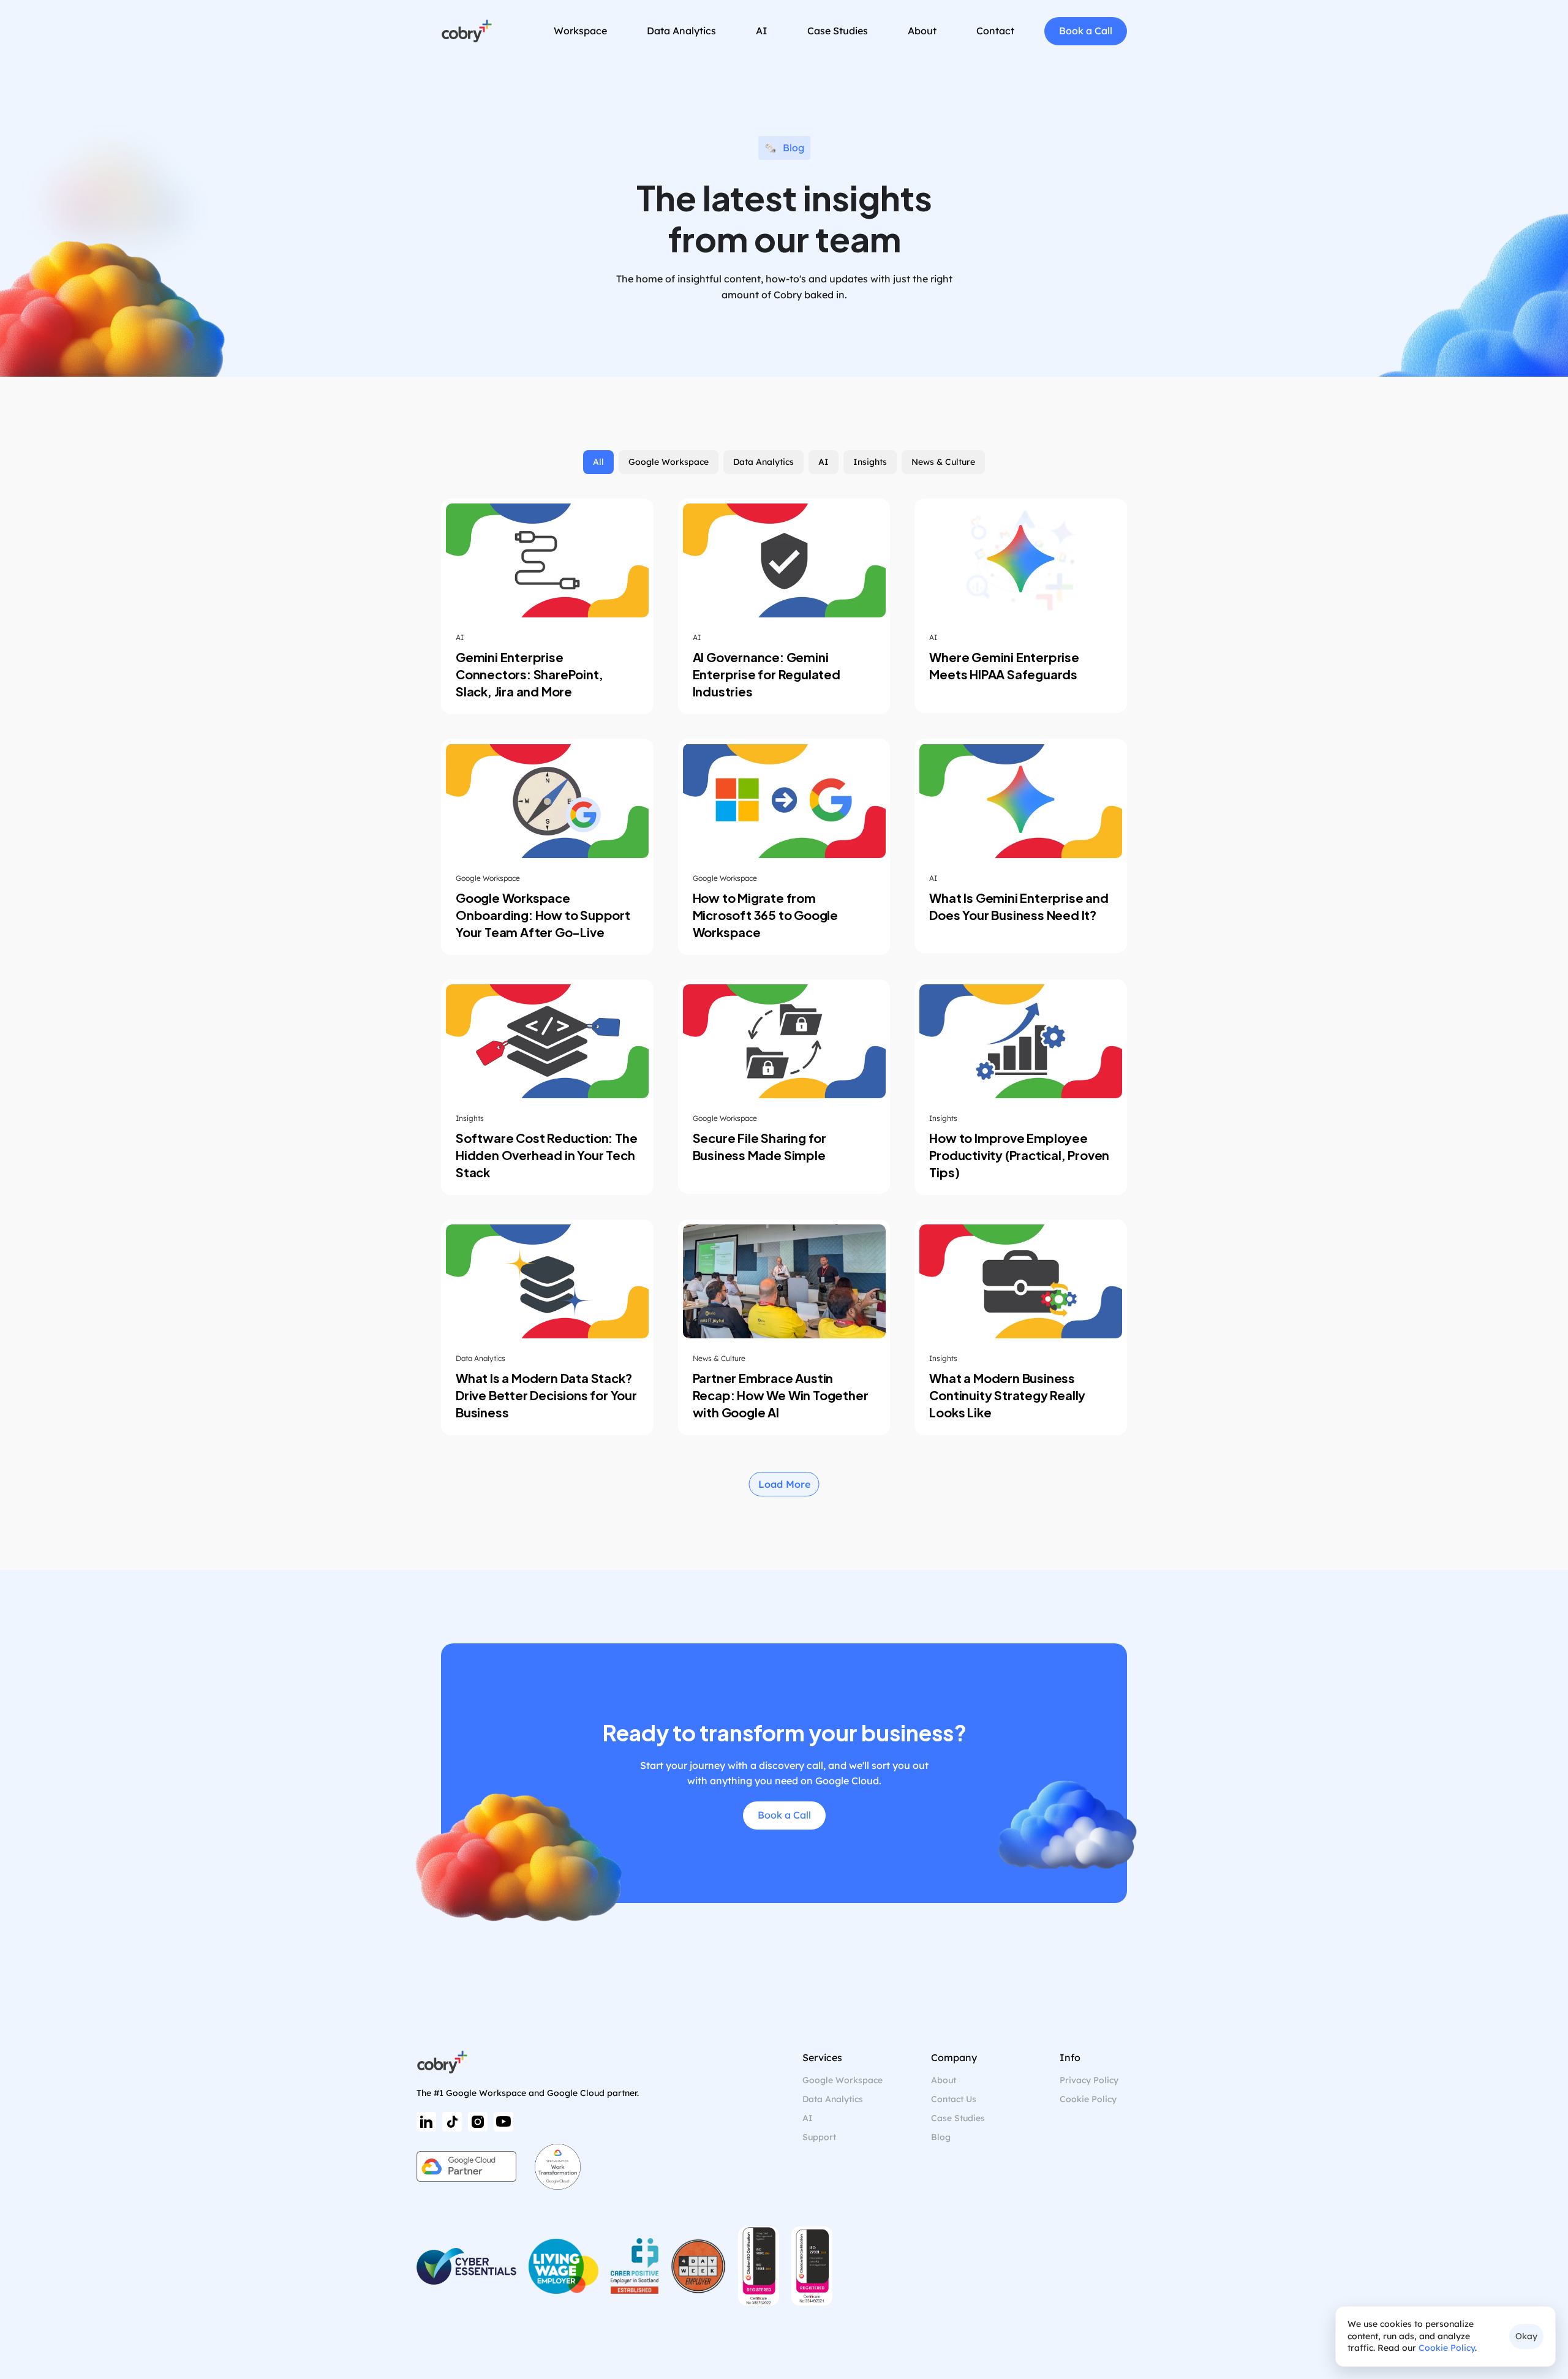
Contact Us (954, 2099)
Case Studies (958, 2118)
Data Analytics (833, 2099)
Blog (941, 2137)
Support (819, 2137)
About (944, 2080)
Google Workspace (842, 2080)
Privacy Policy (1089, 2080)
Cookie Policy (1447, 2348)
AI (808, 2118)
